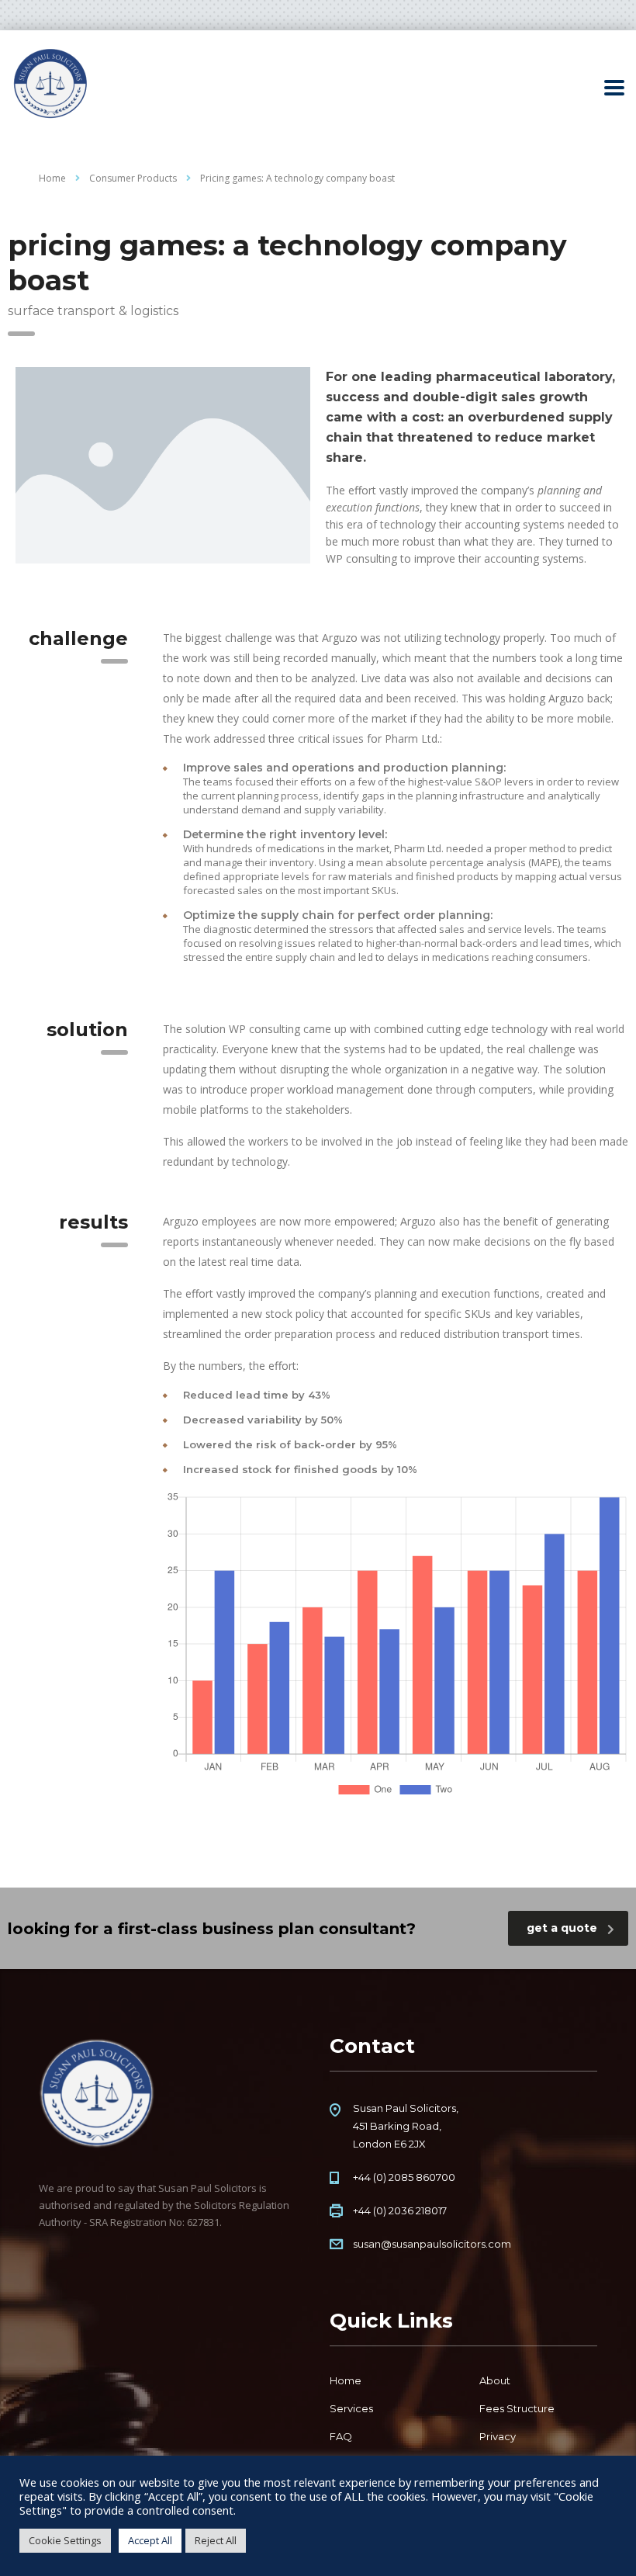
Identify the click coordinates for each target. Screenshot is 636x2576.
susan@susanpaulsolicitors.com (432, 2244)
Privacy (498, 2436)
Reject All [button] (216, 2540)
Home (52, 178)
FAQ (341, 2436)
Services (351, 2408)
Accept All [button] (150, 2540)
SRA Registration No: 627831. (156, 2222)
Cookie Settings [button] (65, 2540)
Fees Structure (517, 2408)
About (495, 2380)
